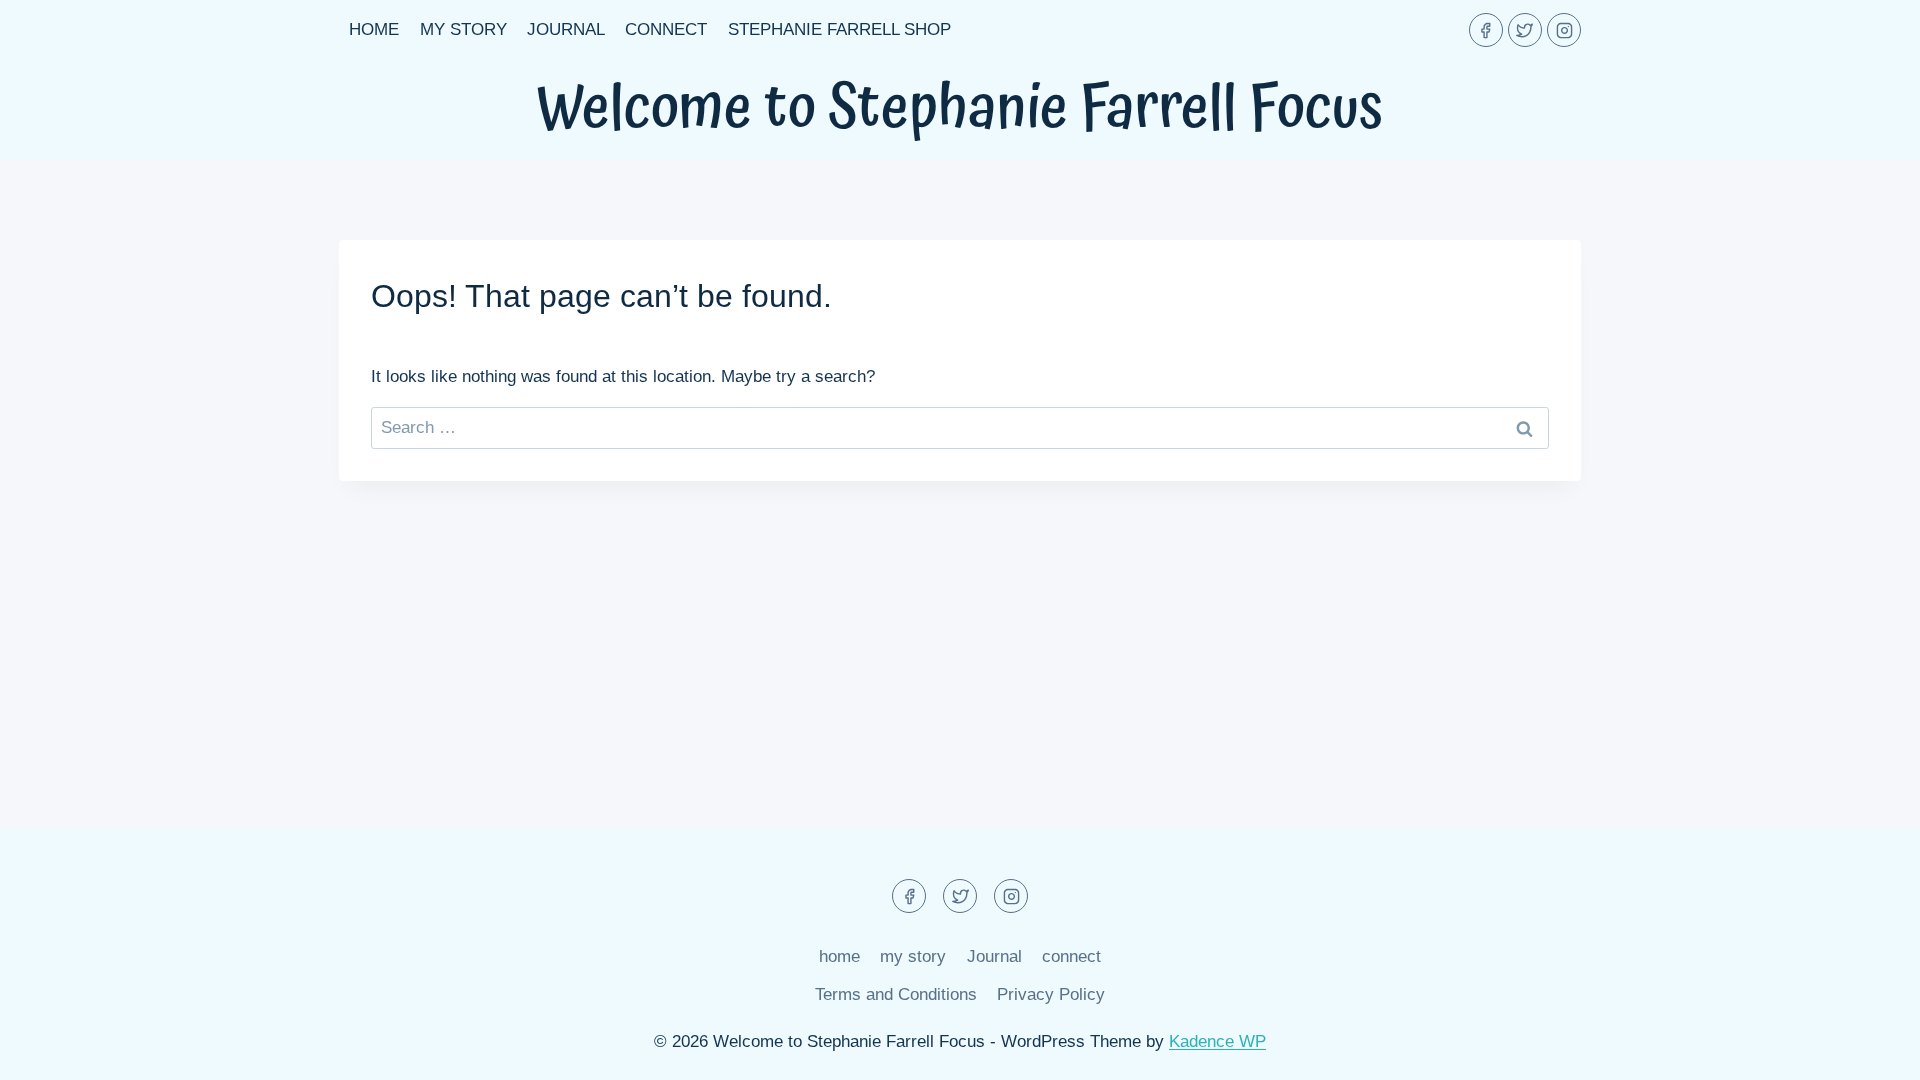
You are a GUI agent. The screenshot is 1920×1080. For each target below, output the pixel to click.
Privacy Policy (1051, 994)
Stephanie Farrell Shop (839, 29)
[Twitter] (1525, 30)
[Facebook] (1486, 30)
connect (666, 29)
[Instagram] (1564, 30)
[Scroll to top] (1869, 1049)
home (374, 29)
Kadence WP (1217, 1041)
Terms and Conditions (896, 994)
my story (463, 29)
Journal (566, 29)
